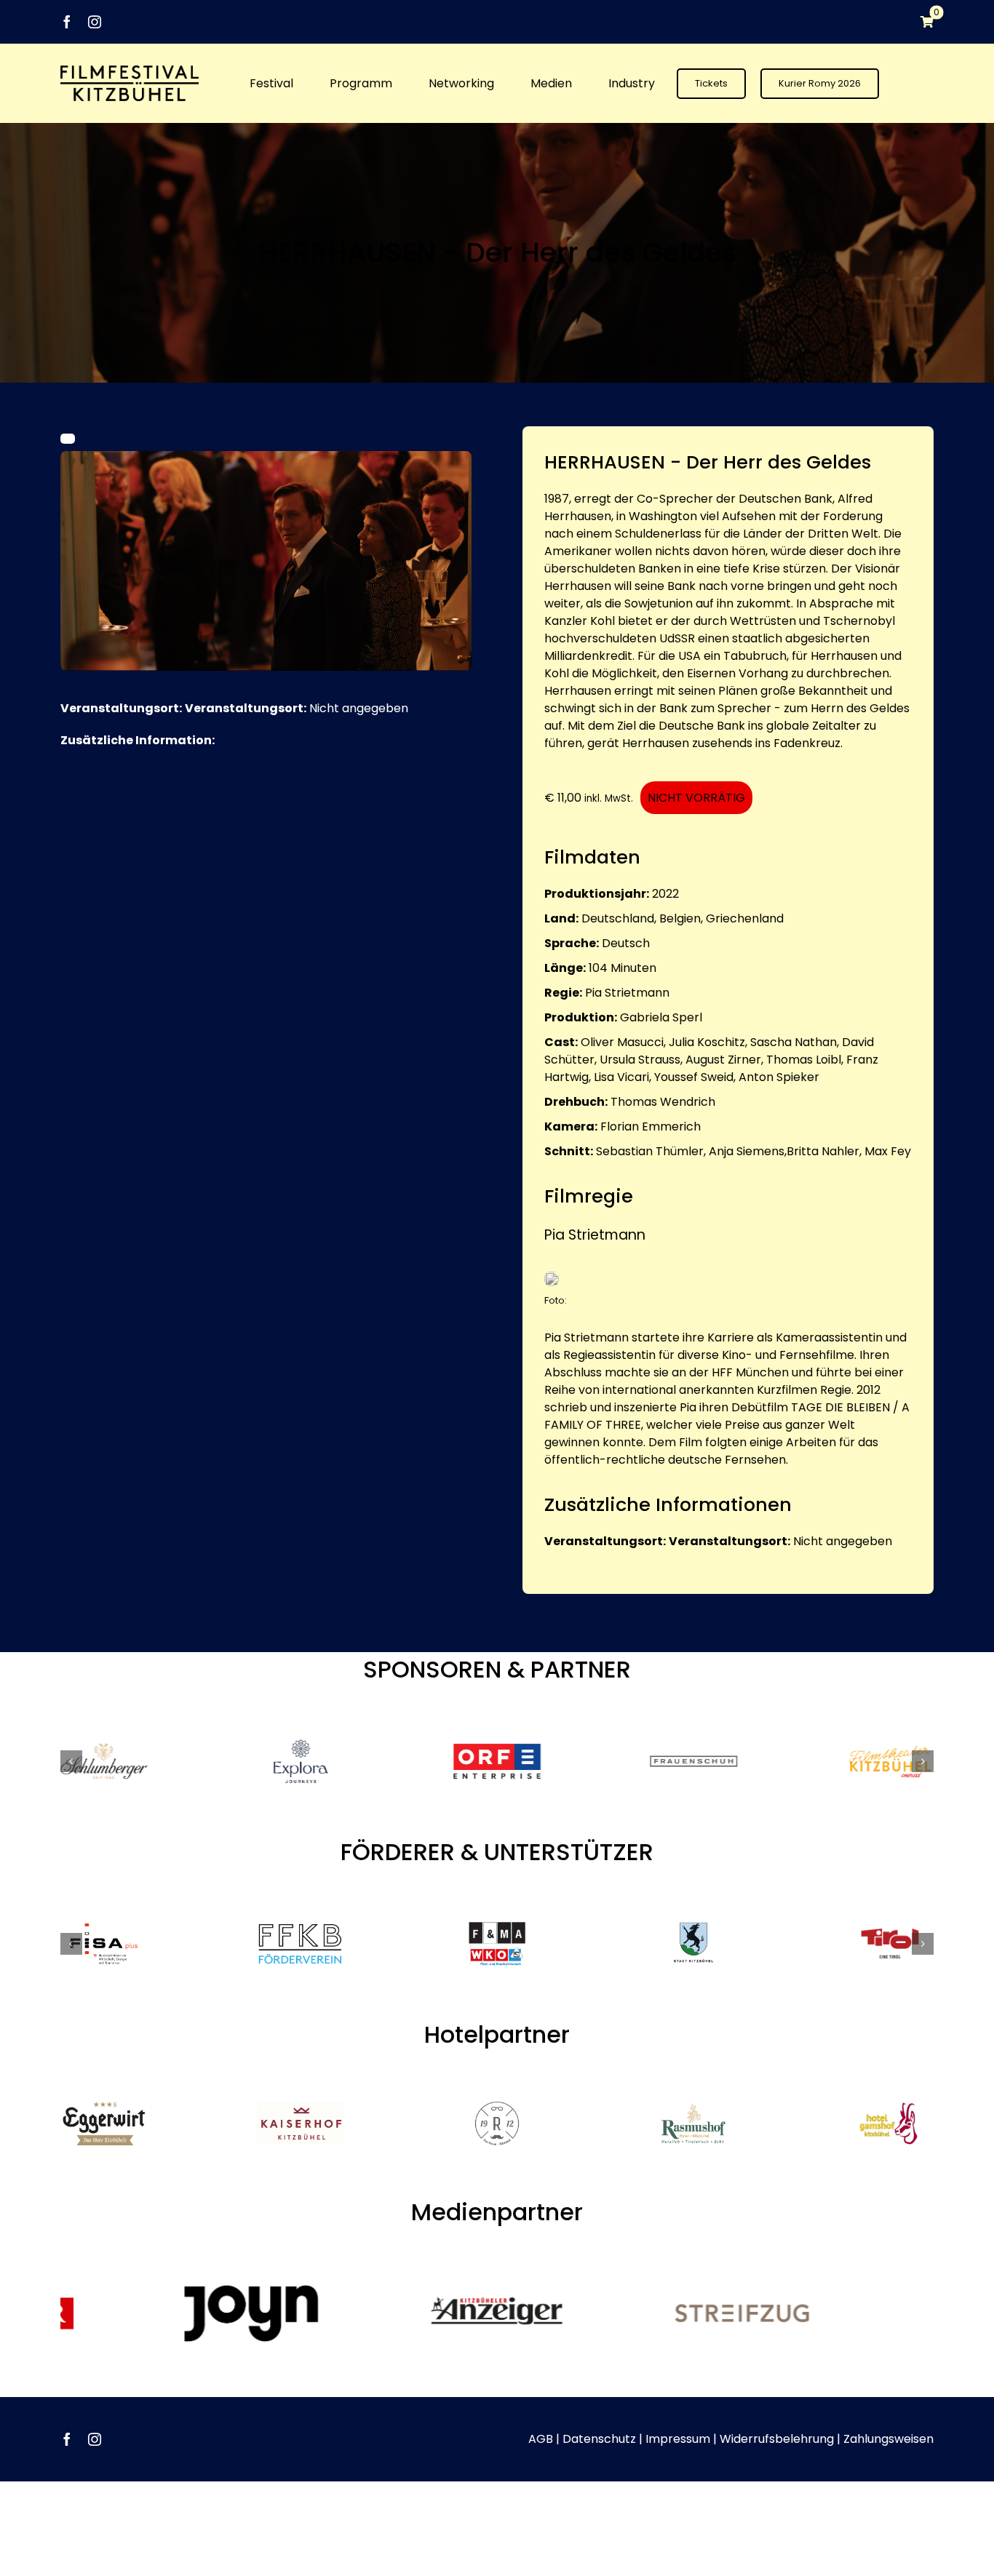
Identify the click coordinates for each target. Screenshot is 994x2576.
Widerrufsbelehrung (777, 2439)
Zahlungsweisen (888, 2439)
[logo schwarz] (130, 71)
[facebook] (67, 22)
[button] (71, 1761)
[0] (920, 22)
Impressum (678, 2439)
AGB (541, 2439)
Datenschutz (599, 2439)
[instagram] (95, 22)
